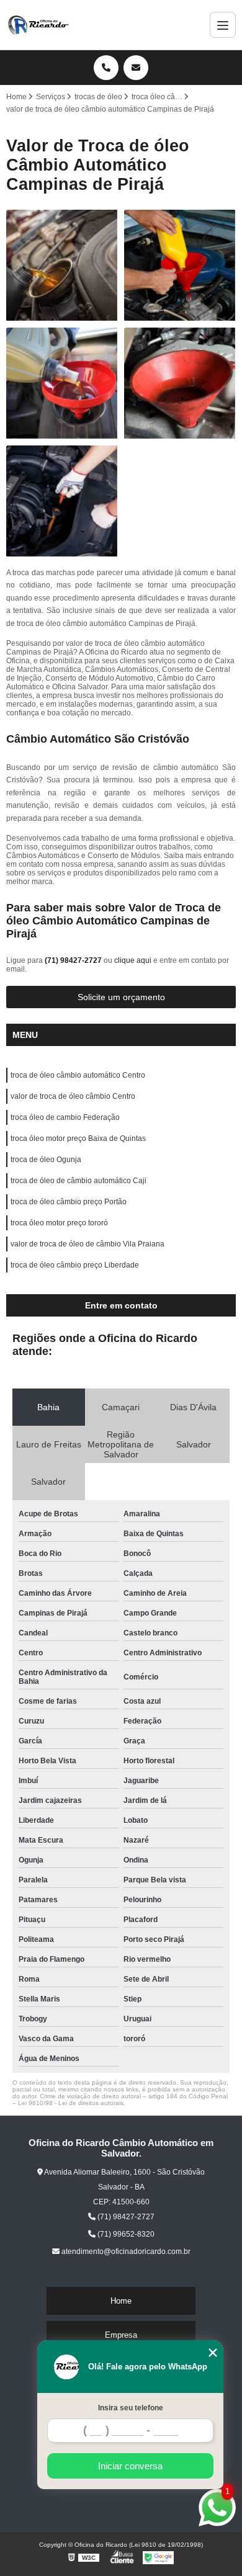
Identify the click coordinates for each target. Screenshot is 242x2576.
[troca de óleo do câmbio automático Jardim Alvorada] (180, 383)
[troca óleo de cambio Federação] (62, 383)
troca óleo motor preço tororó (59, 1223)
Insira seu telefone (131, 2408)
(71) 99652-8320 (125, 2234)
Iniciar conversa (130, 2466)
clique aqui (133, 960)
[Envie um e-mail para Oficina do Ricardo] (136, 68)
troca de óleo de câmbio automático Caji (78, 1181)
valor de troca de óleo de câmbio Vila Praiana (87, 1244)
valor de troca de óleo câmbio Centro (73, 1096)
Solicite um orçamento (121, 997)
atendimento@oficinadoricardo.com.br (125, 2252)
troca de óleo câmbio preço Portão (69, 1202)
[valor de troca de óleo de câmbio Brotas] (62, 501)
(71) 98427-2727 (74, 960)
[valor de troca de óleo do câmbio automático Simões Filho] (62, 266)
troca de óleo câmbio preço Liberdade (75, 1265)
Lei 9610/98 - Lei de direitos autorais (71, 2103)
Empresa (121, 2335)
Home (121, 2301)
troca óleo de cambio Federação (65, 1117)
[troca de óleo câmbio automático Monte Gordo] (180, 266)
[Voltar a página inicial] (39, 25)
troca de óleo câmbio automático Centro (78, 1075)
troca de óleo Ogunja (46, 1160)
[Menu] (223, 25)
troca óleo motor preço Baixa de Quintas (78, 1138)
